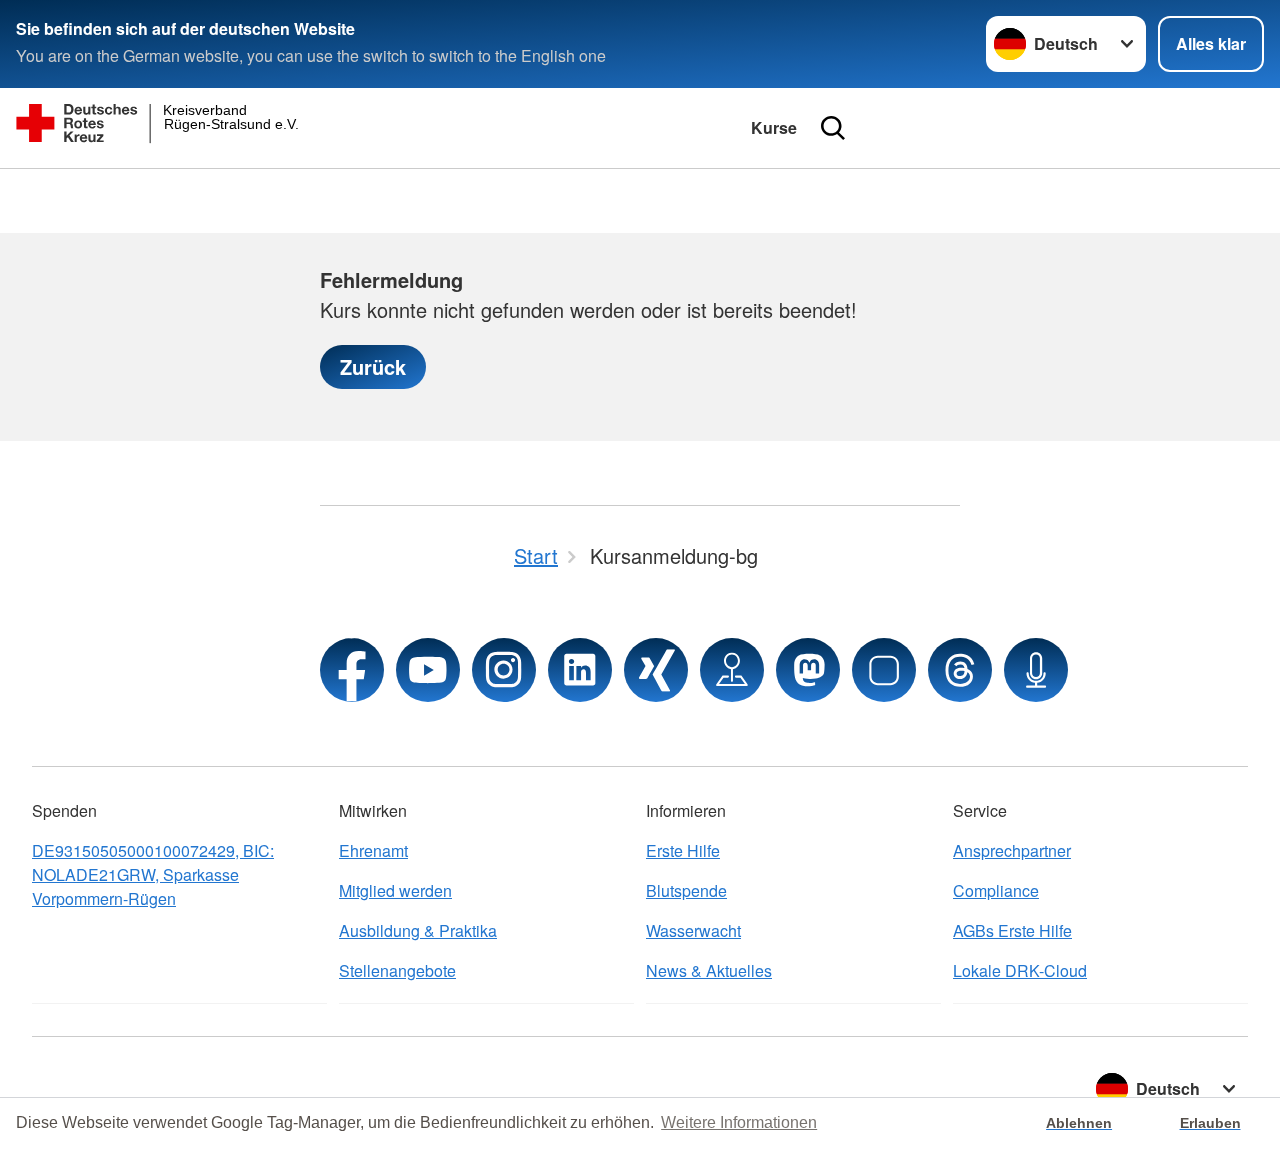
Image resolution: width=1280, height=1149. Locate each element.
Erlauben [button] (1210, 1123)
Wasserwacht (693, 930)
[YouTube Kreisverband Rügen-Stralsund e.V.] (428, 670)
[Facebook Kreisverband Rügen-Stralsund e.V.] (352, 670)
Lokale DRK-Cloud (1020, 970)
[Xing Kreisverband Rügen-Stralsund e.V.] (656, 670)
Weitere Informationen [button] (739, 1122)
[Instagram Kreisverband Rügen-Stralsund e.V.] (504, 670)
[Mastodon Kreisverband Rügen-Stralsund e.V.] (808, 670)
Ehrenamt (373, 850)
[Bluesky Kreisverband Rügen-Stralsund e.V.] (884, 670)
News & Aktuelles (709, 970)
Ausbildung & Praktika (418, 930)
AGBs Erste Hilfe (1012, 930)
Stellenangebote (397, 970)
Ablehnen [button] (1079, 1123)
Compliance (996, 890)
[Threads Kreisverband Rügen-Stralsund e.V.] (960, 670)
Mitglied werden (395, 890)
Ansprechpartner (1012, 850)
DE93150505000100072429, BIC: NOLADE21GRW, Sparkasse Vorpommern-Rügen (153, 874)
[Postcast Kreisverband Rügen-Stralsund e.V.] (1036, 670)
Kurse (774, 127)
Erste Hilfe (683, 850)
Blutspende (686, 890)
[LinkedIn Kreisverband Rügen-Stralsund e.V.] (580, 670)
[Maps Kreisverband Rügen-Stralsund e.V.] (732, 670)
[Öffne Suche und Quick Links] (833, 128)
